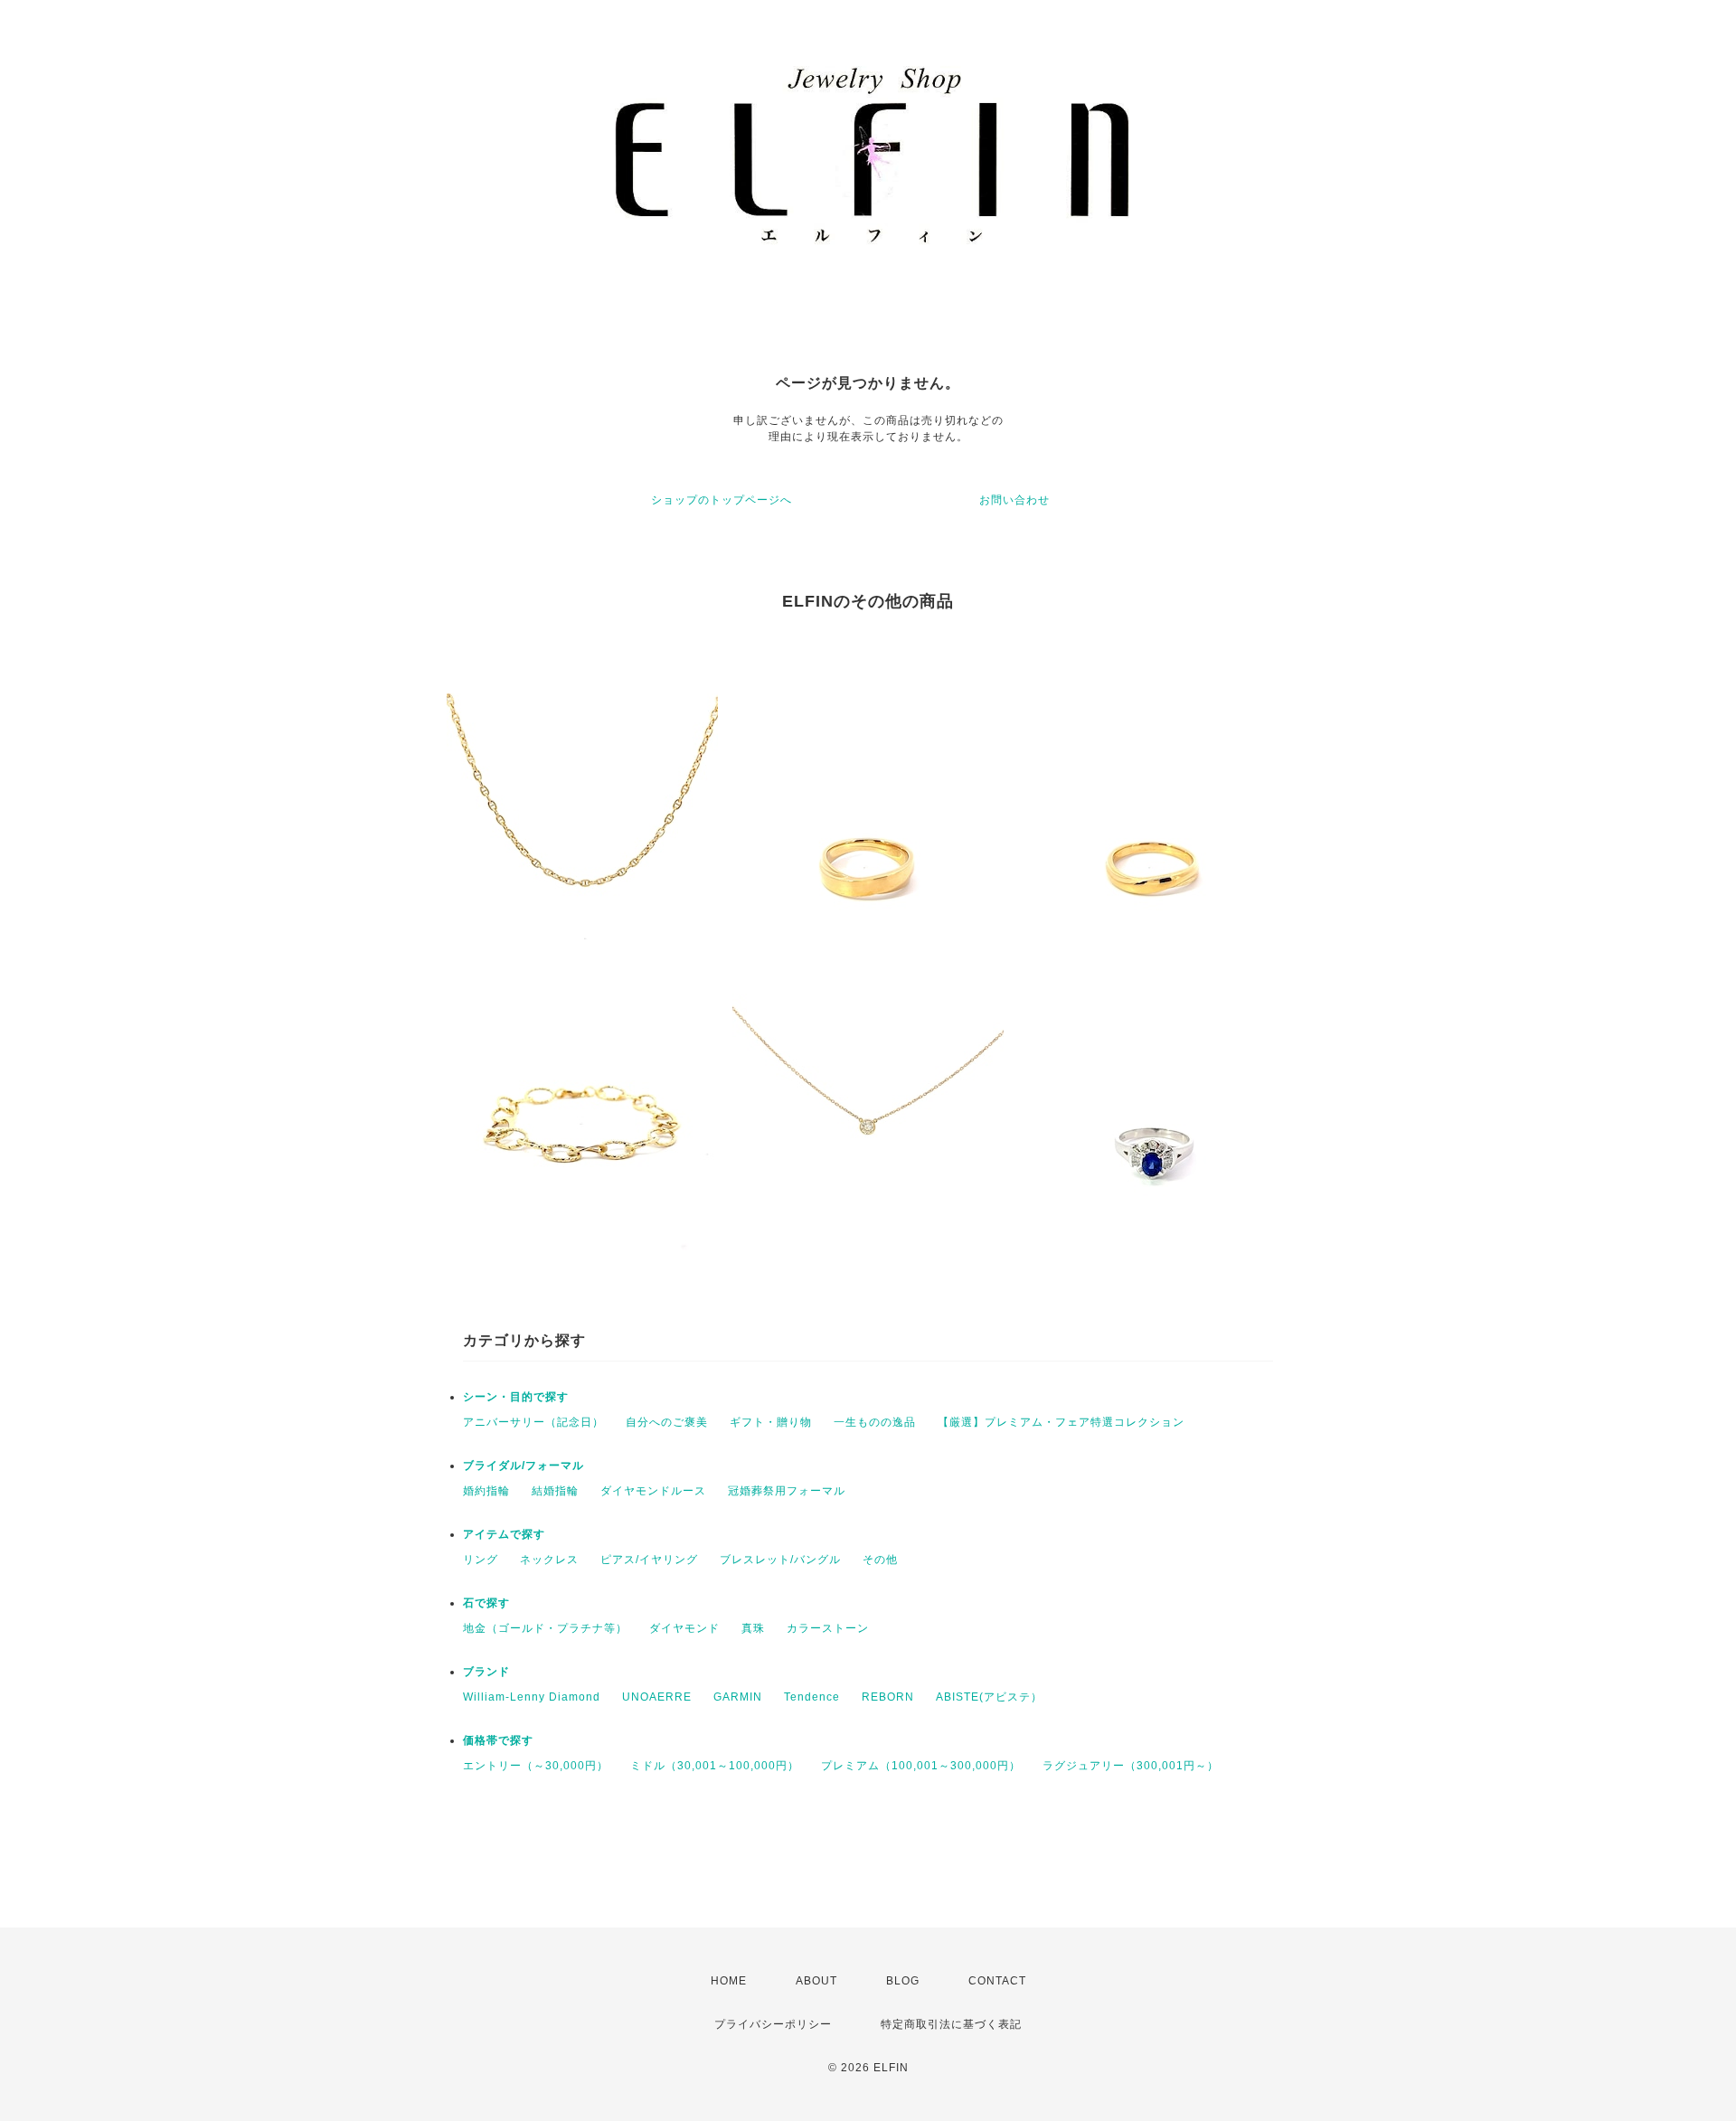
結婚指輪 (555, 1491)
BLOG (903, 1981)
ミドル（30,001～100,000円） (715, 1766)
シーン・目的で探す (516, 1397)
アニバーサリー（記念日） (533, 1422)
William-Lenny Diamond (532, 1697)
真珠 (753, 1628)
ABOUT (816, 1981)
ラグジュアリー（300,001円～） (1131, 1766)
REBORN (888, 1697)
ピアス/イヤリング (649, 1560)
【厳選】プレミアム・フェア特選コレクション (1061, 1422)
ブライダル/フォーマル (524, 1466)
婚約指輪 (486, 1491)
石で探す (486, 1603)
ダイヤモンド (684, 1628)
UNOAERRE (657, 1697)
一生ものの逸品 (875, 1422)
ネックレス (549, 1560)
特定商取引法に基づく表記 (951, 2024)
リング (481, 1560)
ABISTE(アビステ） (989, 1697)
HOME (729, 1981)
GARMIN (738, 1697)
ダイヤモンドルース (653, 1491)
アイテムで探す (504, 1534)
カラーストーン (828, 1628)
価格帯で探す (498, 1740)
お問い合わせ (1014, 500)
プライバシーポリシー (773, 2024)
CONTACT (997, 1981)
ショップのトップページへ (722, 500)
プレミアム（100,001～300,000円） (921, 1766)
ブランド (486, 1672)
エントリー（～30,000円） (536, 1766)
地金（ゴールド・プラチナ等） (545, 1628)
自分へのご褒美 (667, 1422)
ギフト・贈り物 (771, 1422)
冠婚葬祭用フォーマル (787, 1491)
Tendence (812, 1697)
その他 (880, 1560)
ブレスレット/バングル (780, 1560)
